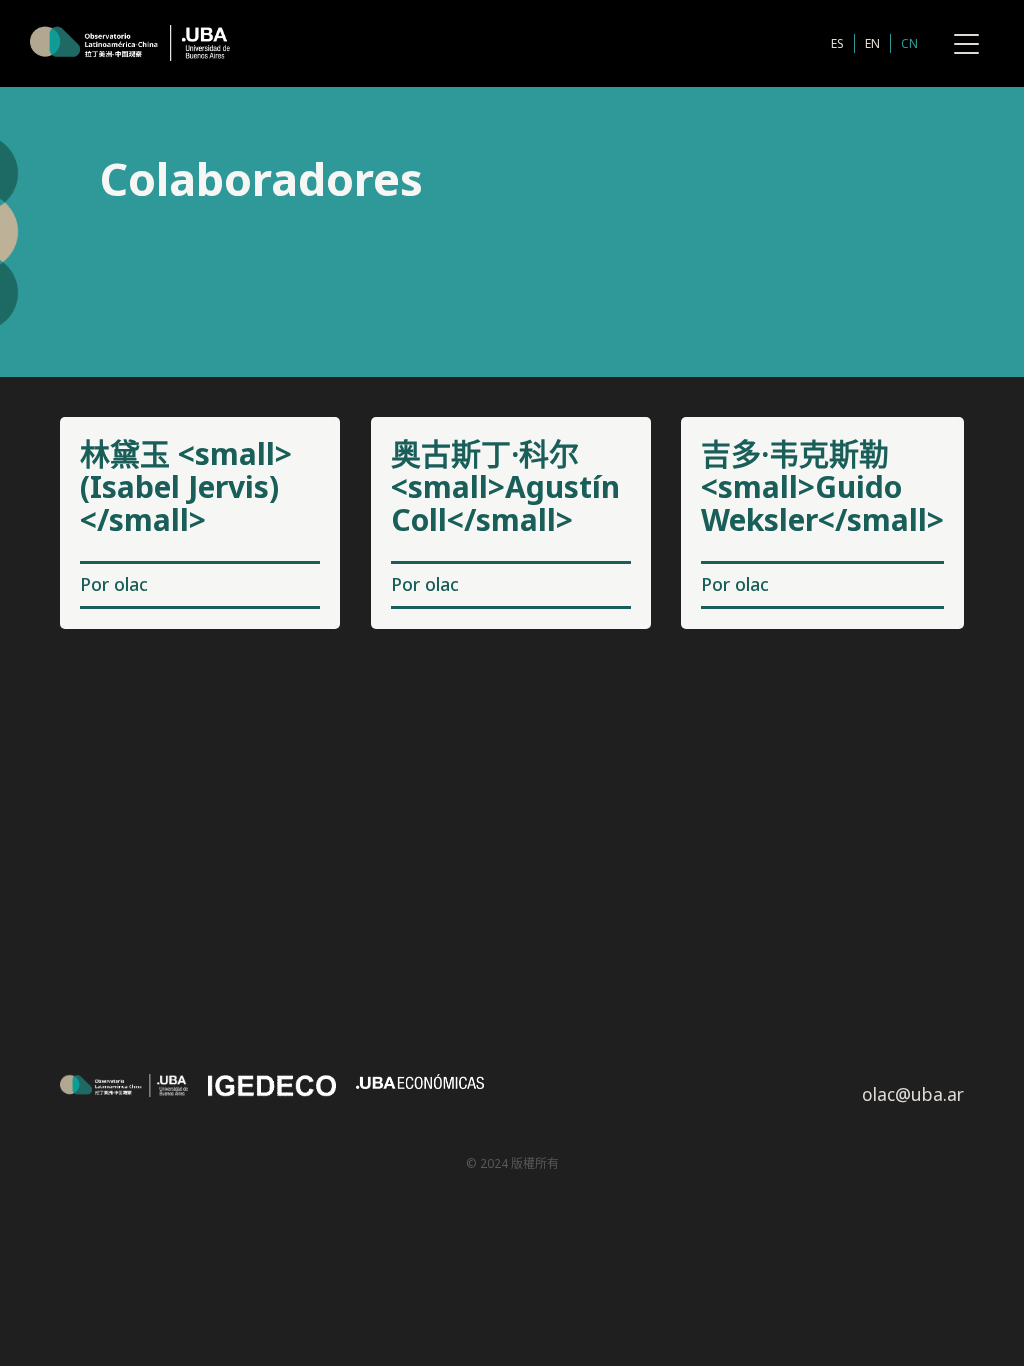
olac (131, 584)
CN (909, 43)
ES (837, 43)
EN (872, 43)
